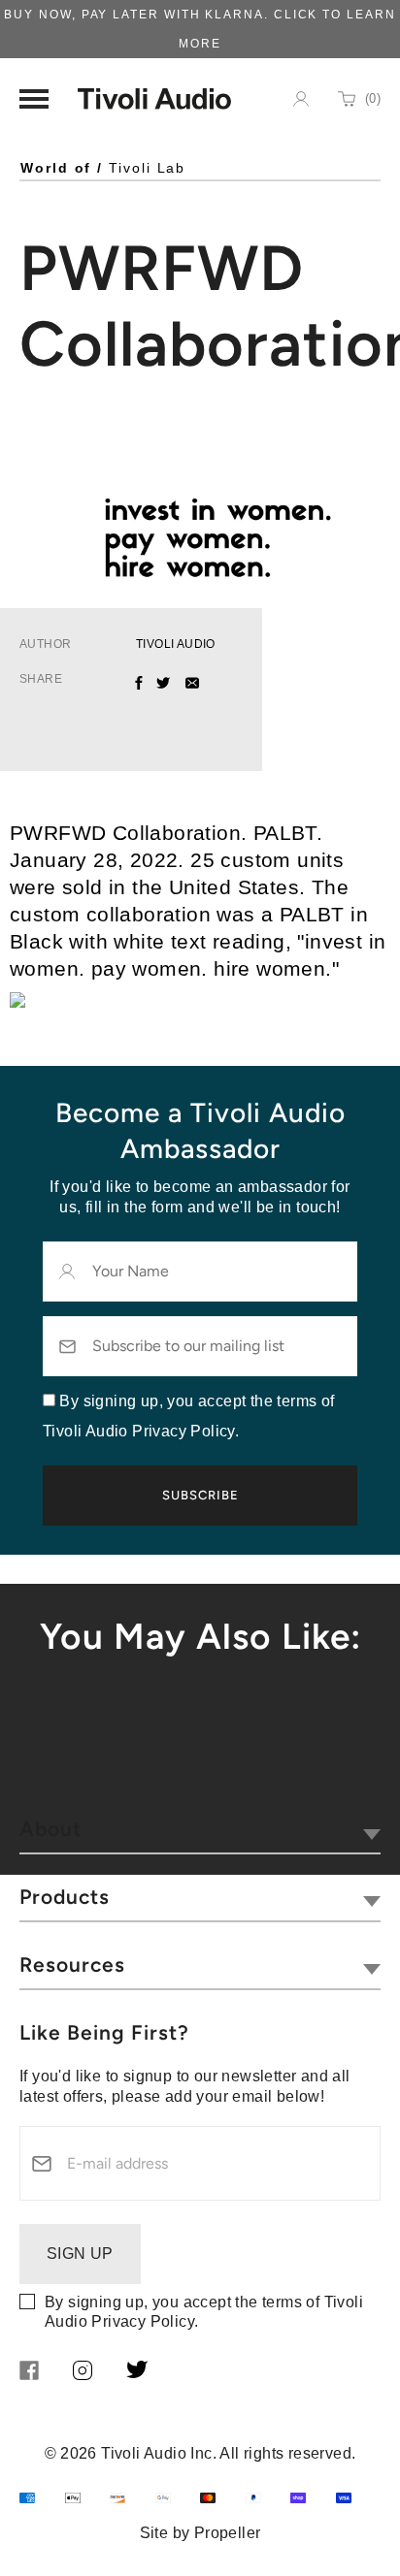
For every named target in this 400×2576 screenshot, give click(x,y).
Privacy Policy (143, 2321)
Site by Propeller (200, 2533)
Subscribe (200, 1495)
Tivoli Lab (147, 168)
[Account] (301, 99)
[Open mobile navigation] (34, 99)
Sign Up (80, 2254)
